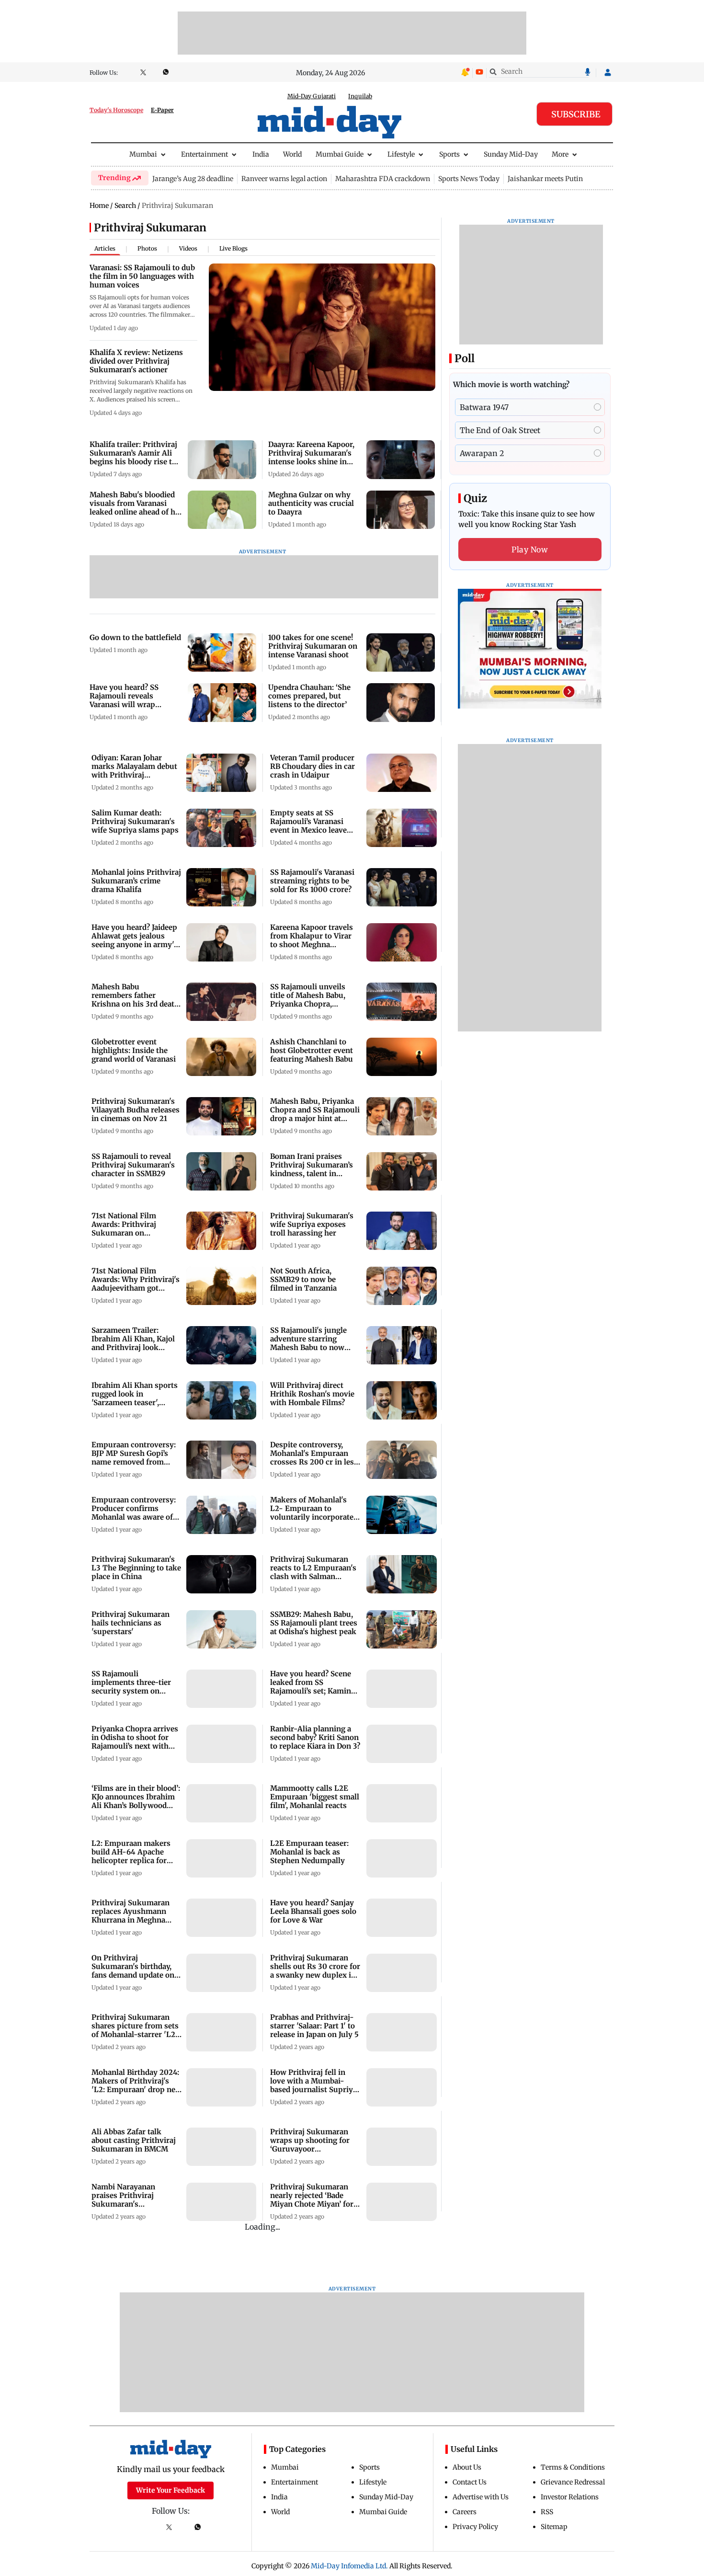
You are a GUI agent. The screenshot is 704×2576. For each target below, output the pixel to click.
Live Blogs (233, 248)
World (292, 154)
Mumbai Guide (340, 154)
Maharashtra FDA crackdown (383, 179)
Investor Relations (570, 2497)
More (560, 154)
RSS (547, 2512)
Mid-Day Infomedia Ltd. (349, 2566)
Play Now (530, 550)
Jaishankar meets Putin (545, 179)
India (261, 154)
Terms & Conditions (573, 2467)
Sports (449, 154)
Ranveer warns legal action (284, 179)
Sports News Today (469, 179)
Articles (105, 248)
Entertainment (204, 154)
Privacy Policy (475, 2527)
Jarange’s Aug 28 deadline (193, 179)
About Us (467, 2467)
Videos (188, 248)
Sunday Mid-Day (511, 154)
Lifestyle (401, 154)
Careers (465, 2512)
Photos (147, 248)
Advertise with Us (481, 2497)
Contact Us (470, 2482)
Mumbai (143, 154)
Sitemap (554, 2527)
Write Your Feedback (170, 2490)
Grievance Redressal (573, 2482)
